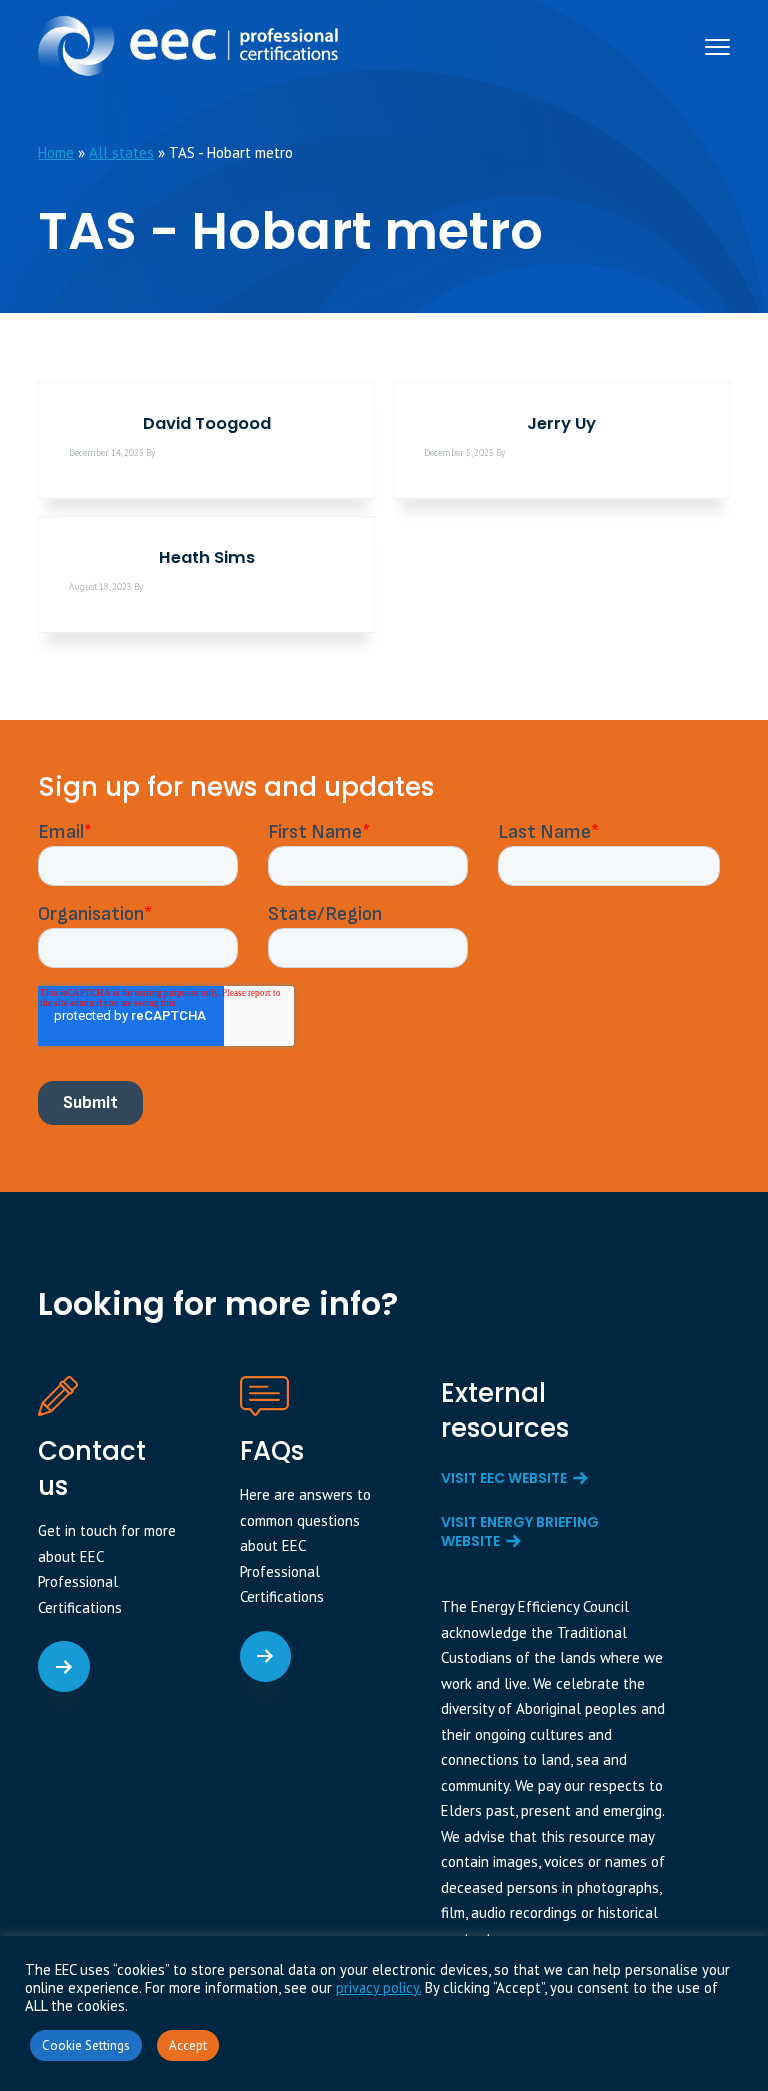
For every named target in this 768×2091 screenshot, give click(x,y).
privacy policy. (378, 1987)
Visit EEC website (504, 1478)
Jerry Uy (561, 423)
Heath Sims (207, 557)
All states (121, 152)
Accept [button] (188, 2045)
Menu (717, 47)
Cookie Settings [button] (86, 2045)
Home (56, 152)
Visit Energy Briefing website (520, 1532)
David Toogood (207, 423)
